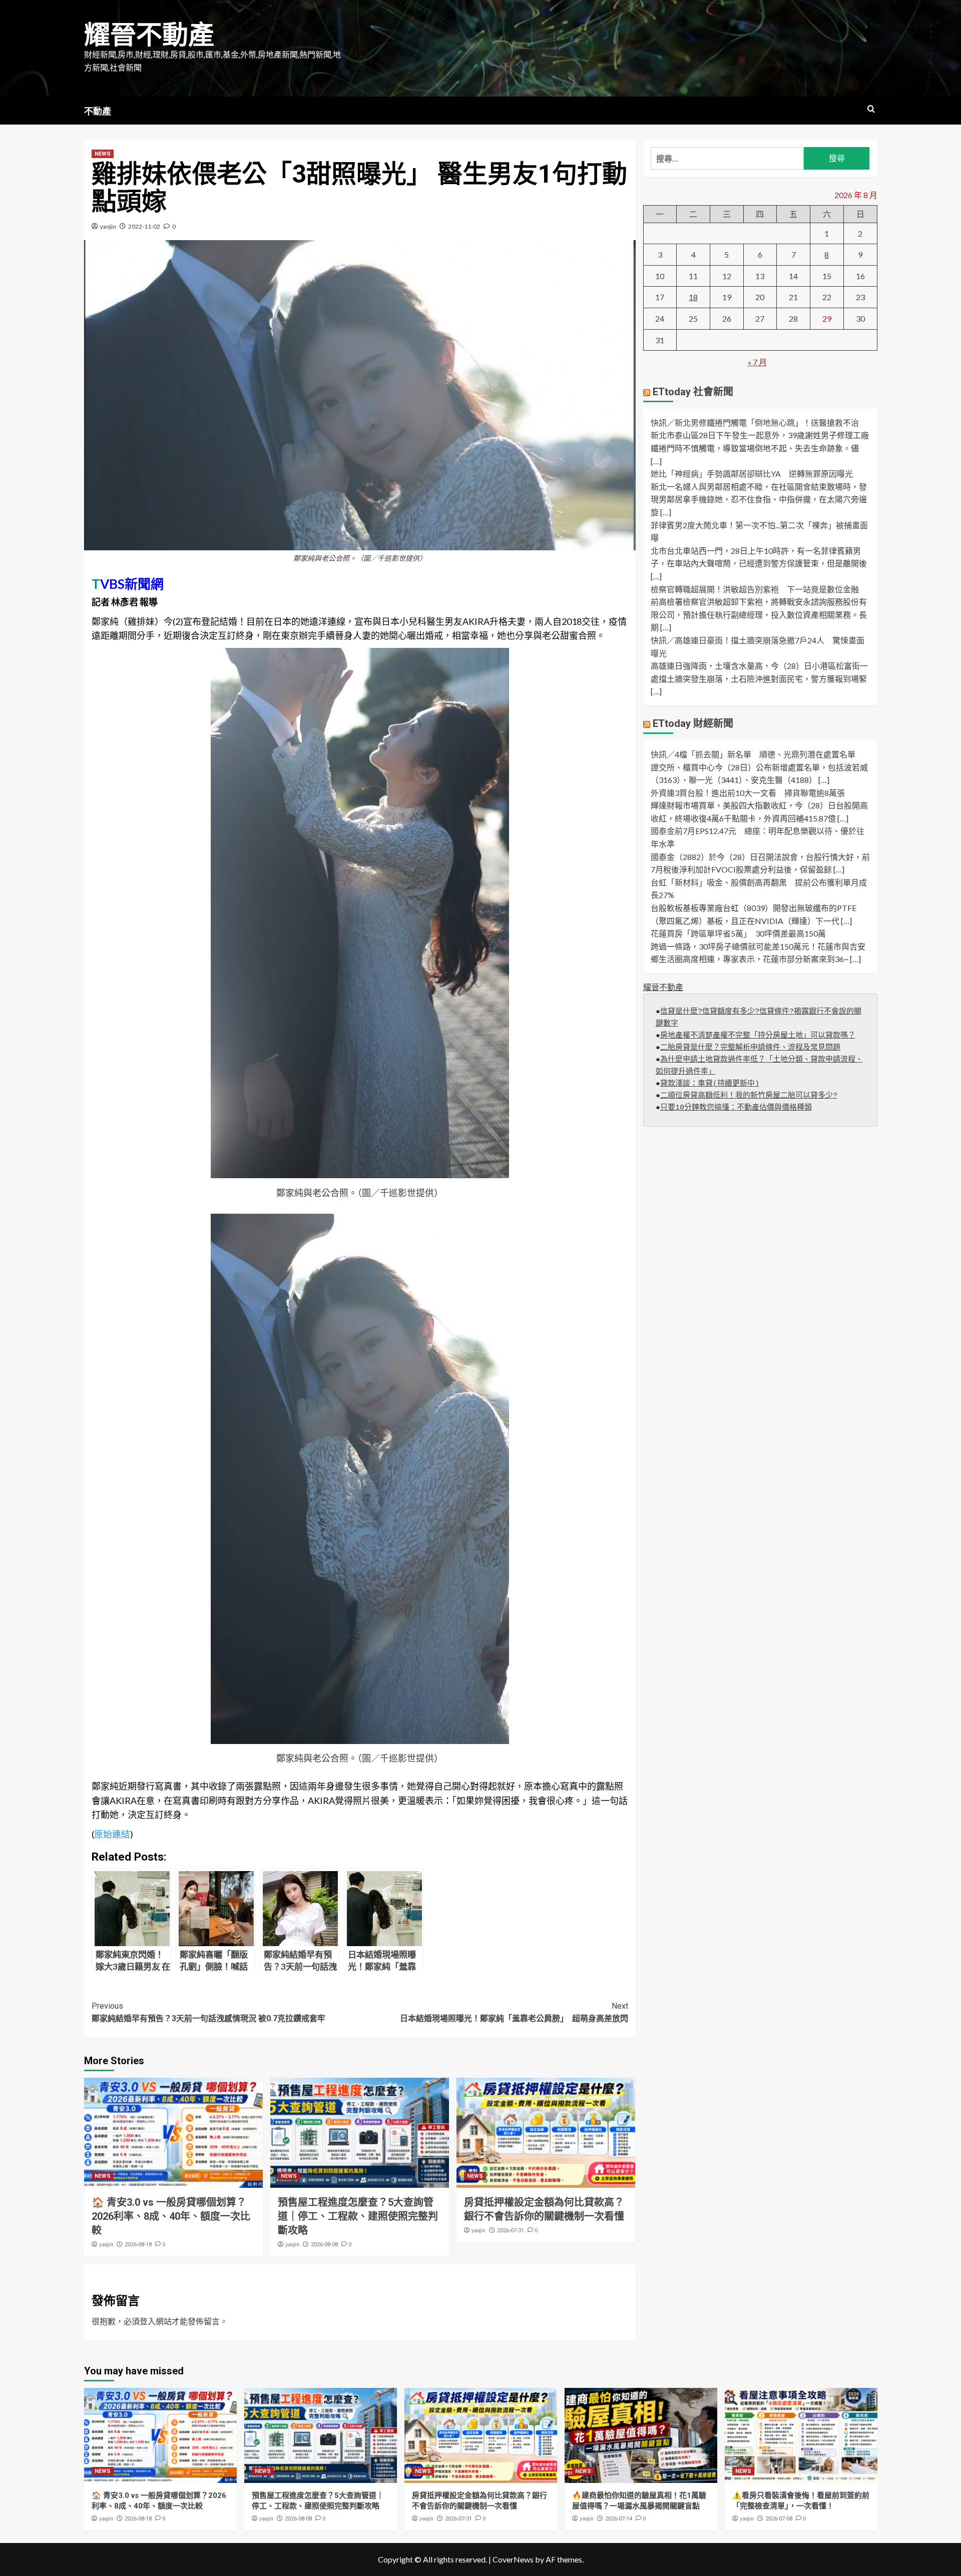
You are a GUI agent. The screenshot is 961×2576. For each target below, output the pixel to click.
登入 (148, 2321)
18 (693, 297)
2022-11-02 (144, 226)
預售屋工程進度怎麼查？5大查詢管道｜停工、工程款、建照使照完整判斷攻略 (358, 2216)
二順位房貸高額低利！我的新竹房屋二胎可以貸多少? (749, 1096)
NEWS (103, 154)
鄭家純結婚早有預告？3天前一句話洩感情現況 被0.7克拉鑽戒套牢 (208, 2012)
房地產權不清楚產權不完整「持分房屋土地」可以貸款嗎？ (758, 1036)
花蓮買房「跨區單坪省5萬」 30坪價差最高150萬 (738, 934)
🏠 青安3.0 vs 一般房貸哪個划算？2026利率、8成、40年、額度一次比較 (171, 2216)
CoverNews (513, 2559)
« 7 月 (757, 362)
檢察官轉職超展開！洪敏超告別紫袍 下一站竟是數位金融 (755, 589)
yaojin (108, 226)
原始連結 (112, 1834)
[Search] (871, 109)
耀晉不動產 (149, 35)
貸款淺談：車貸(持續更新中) (710, 1084)
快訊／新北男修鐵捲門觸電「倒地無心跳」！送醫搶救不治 (755, 423)
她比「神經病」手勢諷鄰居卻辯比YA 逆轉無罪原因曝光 (752, 474)
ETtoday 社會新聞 (693, 392)
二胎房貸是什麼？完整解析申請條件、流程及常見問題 (750, 1048)
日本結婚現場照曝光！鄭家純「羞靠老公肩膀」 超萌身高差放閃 (514, 2012)
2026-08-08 (324, 2245)
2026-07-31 (511, 2231)
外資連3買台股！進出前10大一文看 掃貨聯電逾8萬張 (748, 793)
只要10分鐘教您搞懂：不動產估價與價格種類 (736, 1108)
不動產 (98, 111)
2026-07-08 (779, 2519)
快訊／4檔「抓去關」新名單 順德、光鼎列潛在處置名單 (753, 755)
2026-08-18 (138, 2245)
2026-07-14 (619, 2519)
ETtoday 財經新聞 (693, 724)
